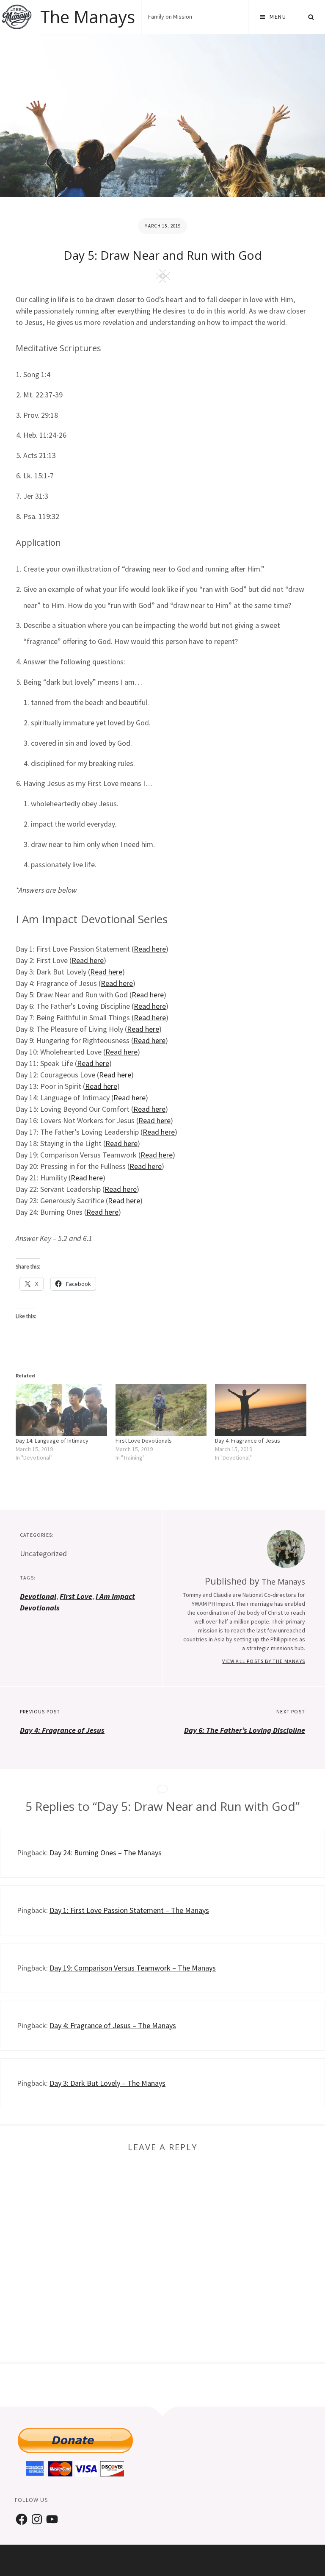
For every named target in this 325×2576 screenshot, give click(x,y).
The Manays (88, 17)
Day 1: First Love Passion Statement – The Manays (129, 1910)
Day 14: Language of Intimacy (52, 1441)
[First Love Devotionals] (161, 1410)
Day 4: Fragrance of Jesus (248, 1441)
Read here (150, 949)
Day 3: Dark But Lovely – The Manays (107, 2083)
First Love (76, 1596)
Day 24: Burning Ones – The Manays (106, 1853)
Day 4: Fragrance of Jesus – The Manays (113, 2025)
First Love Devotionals (144, 1441)
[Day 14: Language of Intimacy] (61, 1410)
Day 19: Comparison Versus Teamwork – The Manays (133, 1968)
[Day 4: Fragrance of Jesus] (261, 1410)
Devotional (38, 1596)
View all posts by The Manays (264, 1661)
